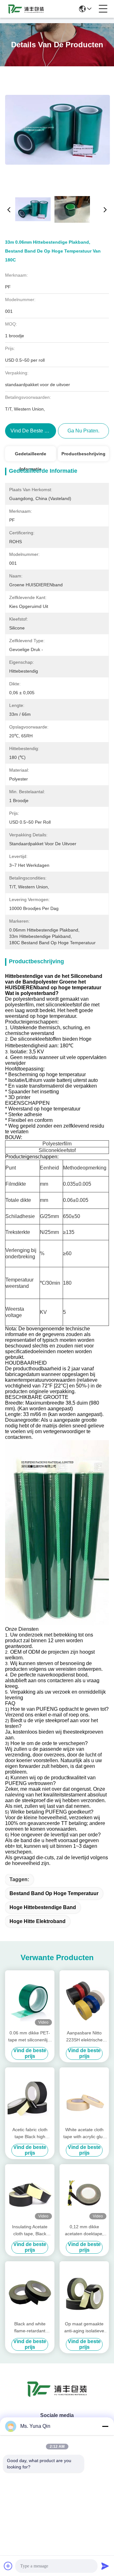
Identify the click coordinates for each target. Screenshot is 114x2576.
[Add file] (8, 2566)
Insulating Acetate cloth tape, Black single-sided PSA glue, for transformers (30, 2231)
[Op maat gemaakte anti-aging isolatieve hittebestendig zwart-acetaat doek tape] (84, 2290)
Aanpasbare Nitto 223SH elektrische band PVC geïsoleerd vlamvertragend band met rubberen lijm (84, 2037)
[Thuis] (57, 2397)
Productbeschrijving (83, 454)
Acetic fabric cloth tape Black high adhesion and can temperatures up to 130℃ (30, 2134)
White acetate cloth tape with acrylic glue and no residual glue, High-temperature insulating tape (84, 2134)
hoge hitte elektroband (38, 1921)
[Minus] (105, 2426)
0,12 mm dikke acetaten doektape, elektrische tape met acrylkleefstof (84, 2231)
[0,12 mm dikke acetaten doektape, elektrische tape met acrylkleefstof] (84, 2193)
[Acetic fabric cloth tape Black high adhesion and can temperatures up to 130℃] (30, 2096)
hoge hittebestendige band (43, 1907)
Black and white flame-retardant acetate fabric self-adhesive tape (30, 2328)
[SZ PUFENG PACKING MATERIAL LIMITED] (26, 9)
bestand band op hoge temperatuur (54, 1893)
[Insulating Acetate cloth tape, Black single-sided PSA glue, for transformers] (30, 2193)
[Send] (105, 2566)
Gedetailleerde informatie (31, 456)
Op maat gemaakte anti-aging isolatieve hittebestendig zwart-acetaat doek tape (84, 2328)
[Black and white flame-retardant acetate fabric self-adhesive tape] (30, 2290)
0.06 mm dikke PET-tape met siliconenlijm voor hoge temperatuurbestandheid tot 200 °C (30, 2037)
